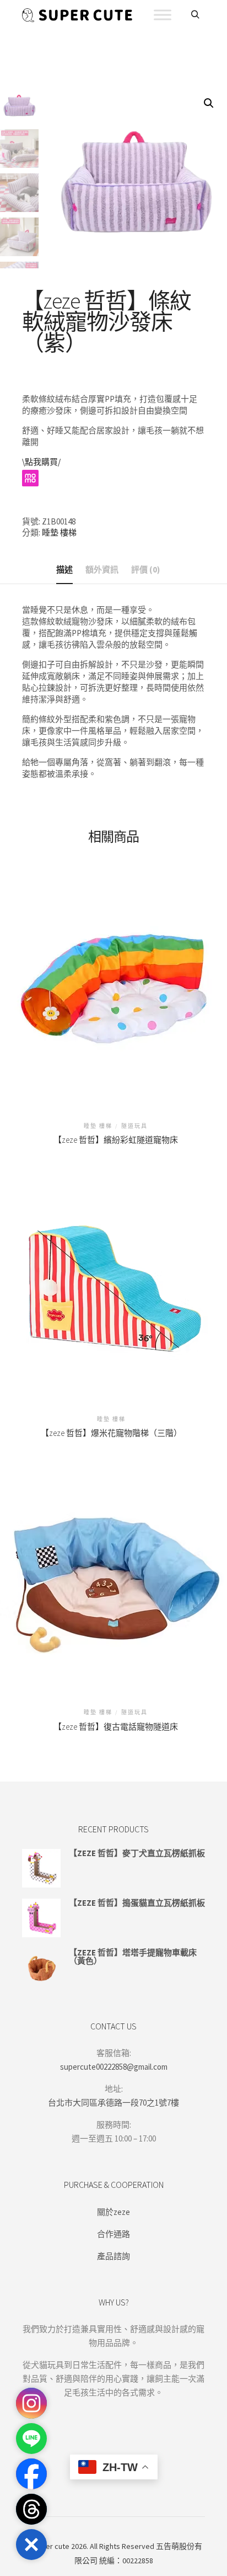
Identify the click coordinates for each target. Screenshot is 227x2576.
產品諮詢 (113, 2256)
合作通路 (113, 2234)
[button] (209, 103)
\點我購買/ (41, 462)
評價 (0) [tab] (145, 569)
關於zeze (113, 2212)
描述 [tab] (64, 569)
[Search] (195, 15)
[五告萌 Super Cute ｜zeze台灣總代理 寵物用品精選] (77, 15)
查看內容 (116, 981)
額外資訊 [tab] (102, 569)
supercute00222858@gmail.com (114, 2067)
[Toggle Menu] (163, 15)
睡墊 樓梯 (59, 532)
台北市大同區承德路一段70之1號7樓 (113, 2103)
